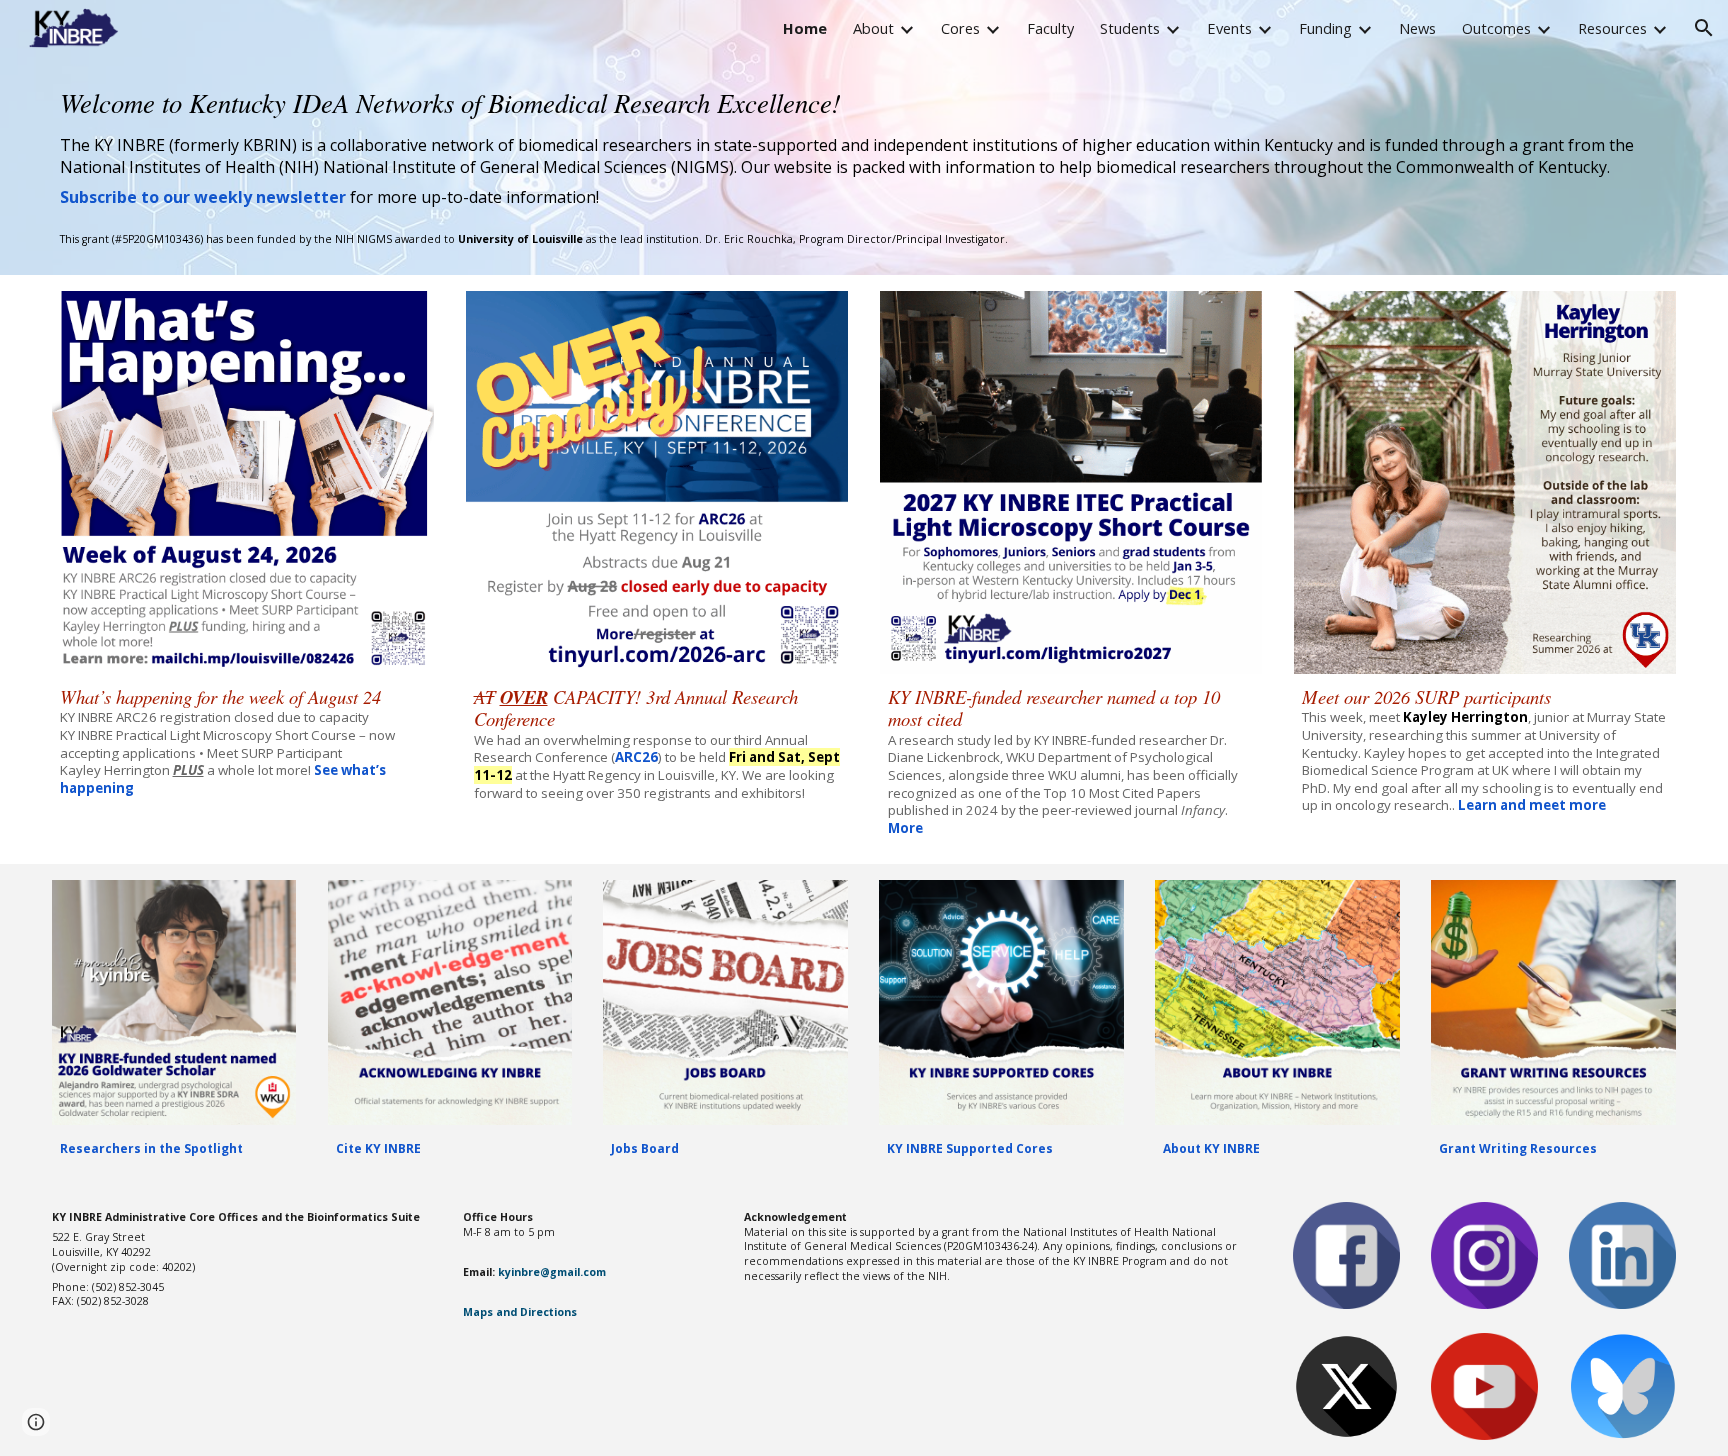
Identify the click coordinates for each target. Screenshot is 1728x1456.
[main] (864, 146)
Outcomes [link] (1496, 28)
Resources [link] (1612, 28)
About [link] (873, 28)
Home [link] (805, 28)
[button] (1704, 28)
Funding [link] (1325, 28)
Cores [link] (960, 28)
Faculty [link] (1050, 28)
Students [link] (1130, 28)
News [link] (1417, 28)
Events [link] (1229, 28)
